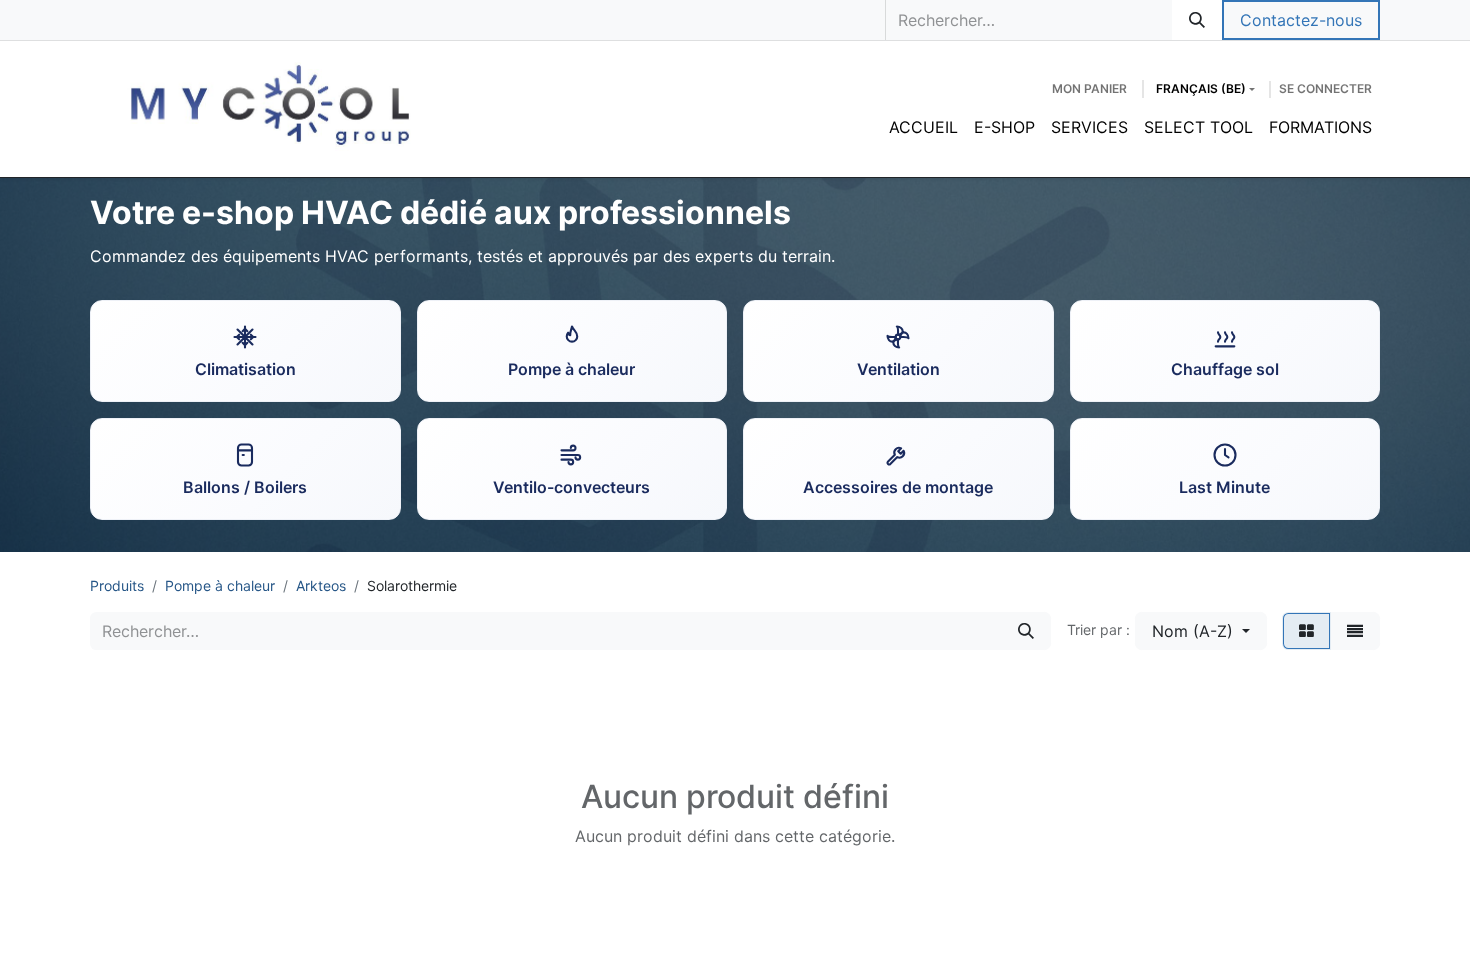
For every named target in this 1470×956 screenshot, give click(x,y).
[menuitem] (923, 127)
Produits (117, 585)
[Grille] (1306, 631)
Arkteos (321, 585)
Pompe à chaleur (220, 585)
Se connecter (1325, 88)
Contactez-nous (1301, 20)
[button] (1201, 631)
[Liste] (1355, 631)
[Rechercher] (1197, 20)
